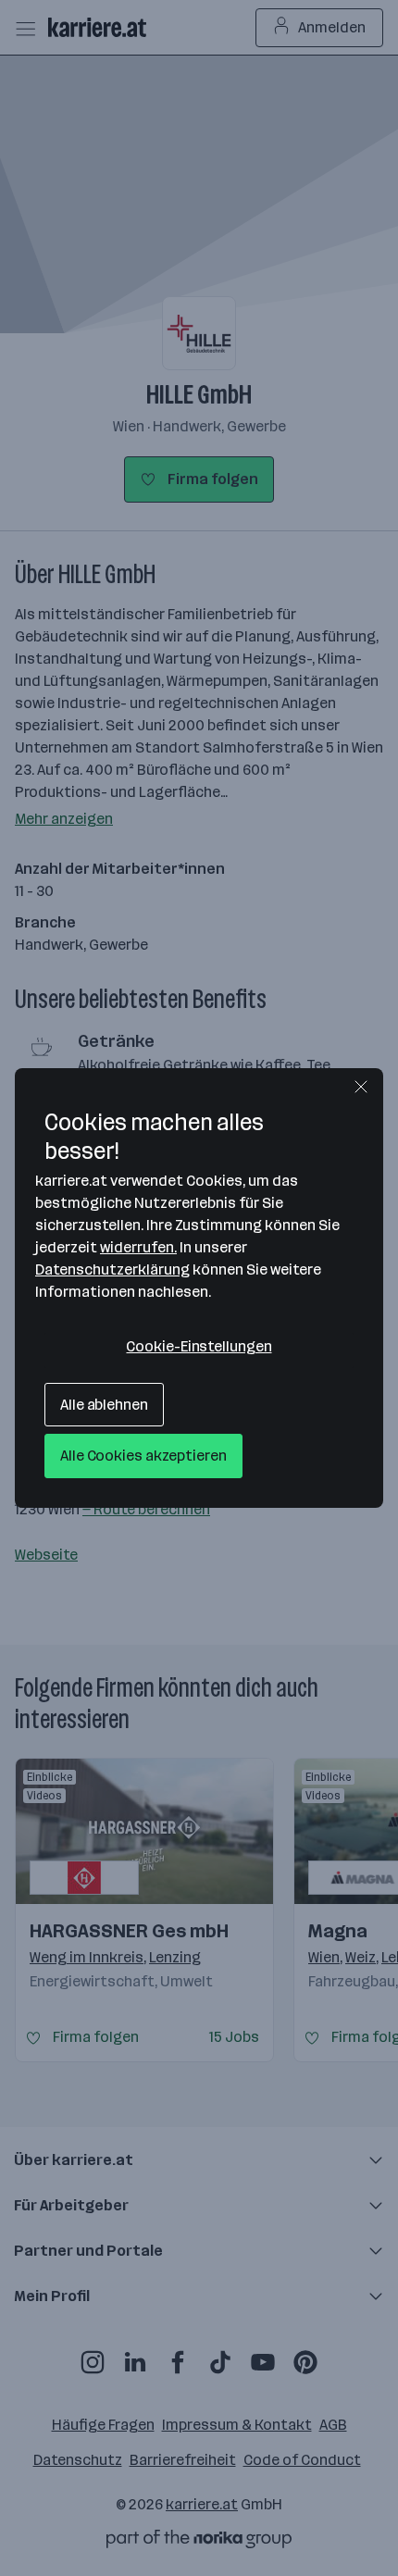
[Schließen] (361, 1087)
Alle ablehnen (104, 1405)
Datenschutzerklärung (112, 1269)
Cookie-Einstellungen (199, 1346)
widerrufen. (138, 1247)
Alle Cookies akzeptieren (143, 1456)
